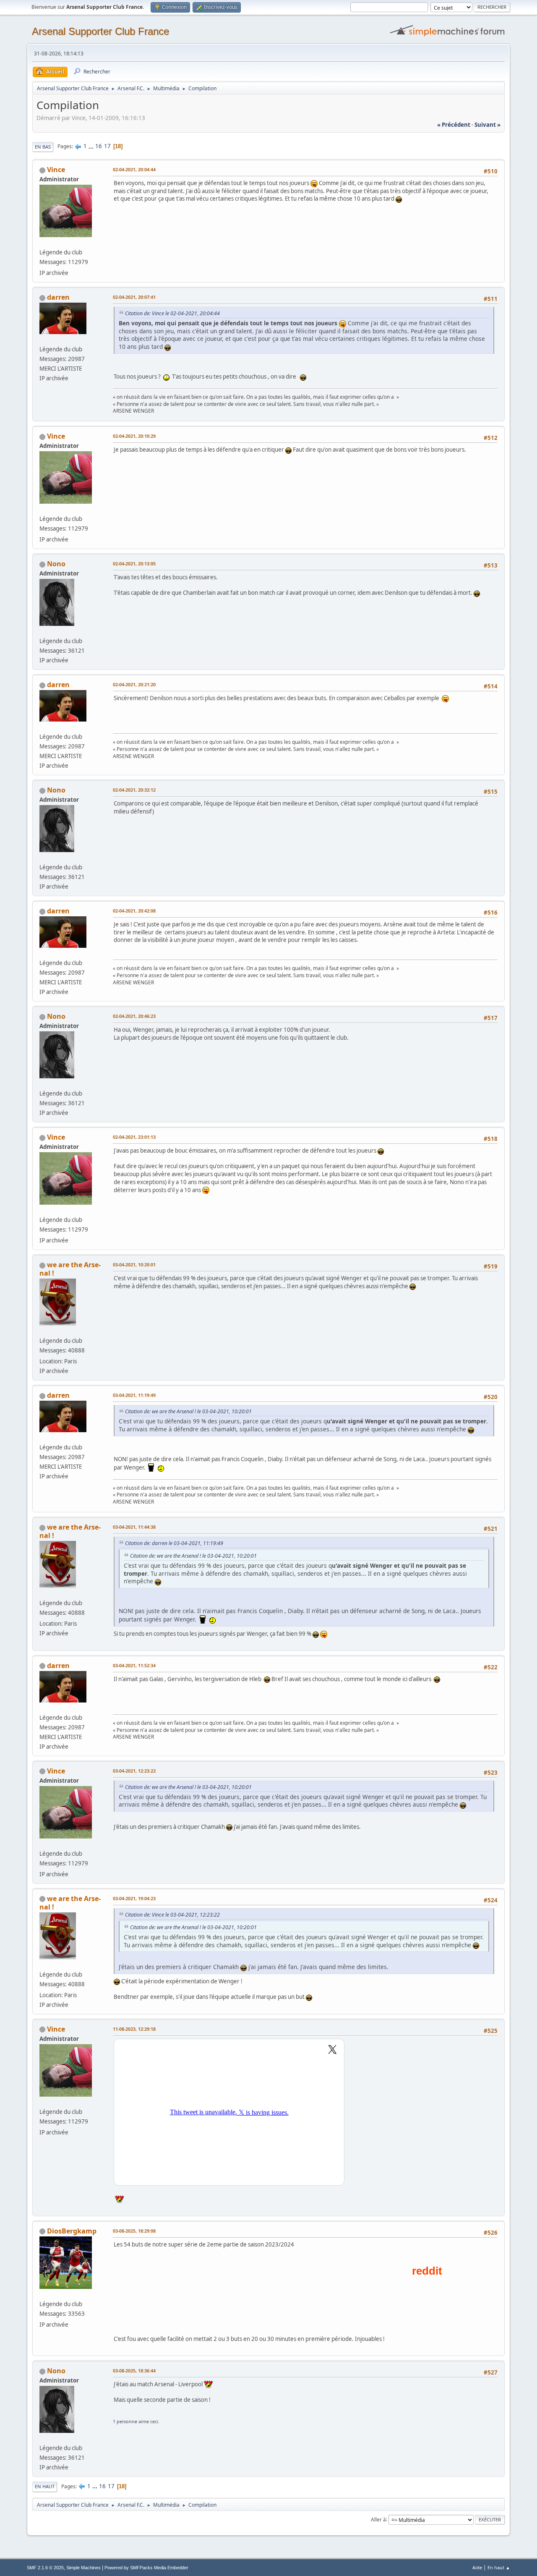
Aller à (378, 2519)
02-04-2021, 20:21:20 (134, 684)
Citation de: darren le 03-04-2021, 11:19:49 (174, 1543)
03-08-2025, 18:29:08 (134, 2231)
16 (99, 146)
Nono (56, 564)
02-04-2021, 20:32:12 (134, 790)
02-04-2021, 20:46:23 (134, 1016)
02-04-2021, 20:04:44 (134, 169)
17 (107, 146)
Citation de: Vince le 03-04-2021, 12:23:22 (172, 1915)
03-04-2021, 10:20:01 (134, 1264)
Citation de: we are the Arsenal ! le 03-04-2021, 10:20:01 (188, 1411)
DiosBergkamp (72, 2231)
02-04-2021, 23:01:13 (134, 1137)
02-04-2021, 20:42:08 (134, 911)
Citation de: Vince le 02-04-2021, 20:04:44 (172, 313)
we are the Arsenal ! (70, 1269)
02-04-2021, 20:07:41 (134, 297)
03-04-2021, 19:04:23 (134, 1898)
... (92, 146)
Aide (477, 2567)
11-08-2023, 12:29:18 (134, 2029)
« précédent (454, 125)
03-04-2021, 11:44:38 (134, 1527)
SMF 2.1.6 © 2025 (45, 2568)
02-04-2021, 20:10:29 (134, 436)
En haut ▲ (499, 2567)
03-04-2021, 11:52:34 (134, 1665)
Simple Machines (83, 2568)
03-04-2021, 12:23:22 (134, 1771)
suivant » (487, 125)
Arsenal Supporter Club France (100, 31)
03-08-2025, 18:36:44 (134, 2371)
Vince (56, 170)
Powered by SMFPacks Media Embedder (146, 2568)
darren (58, 297)
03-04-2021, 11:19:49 (134, 1395)
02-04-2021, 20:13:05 (134, 564)
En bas (43, 147)
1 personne (125, 2421)
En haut (45, 2486)
